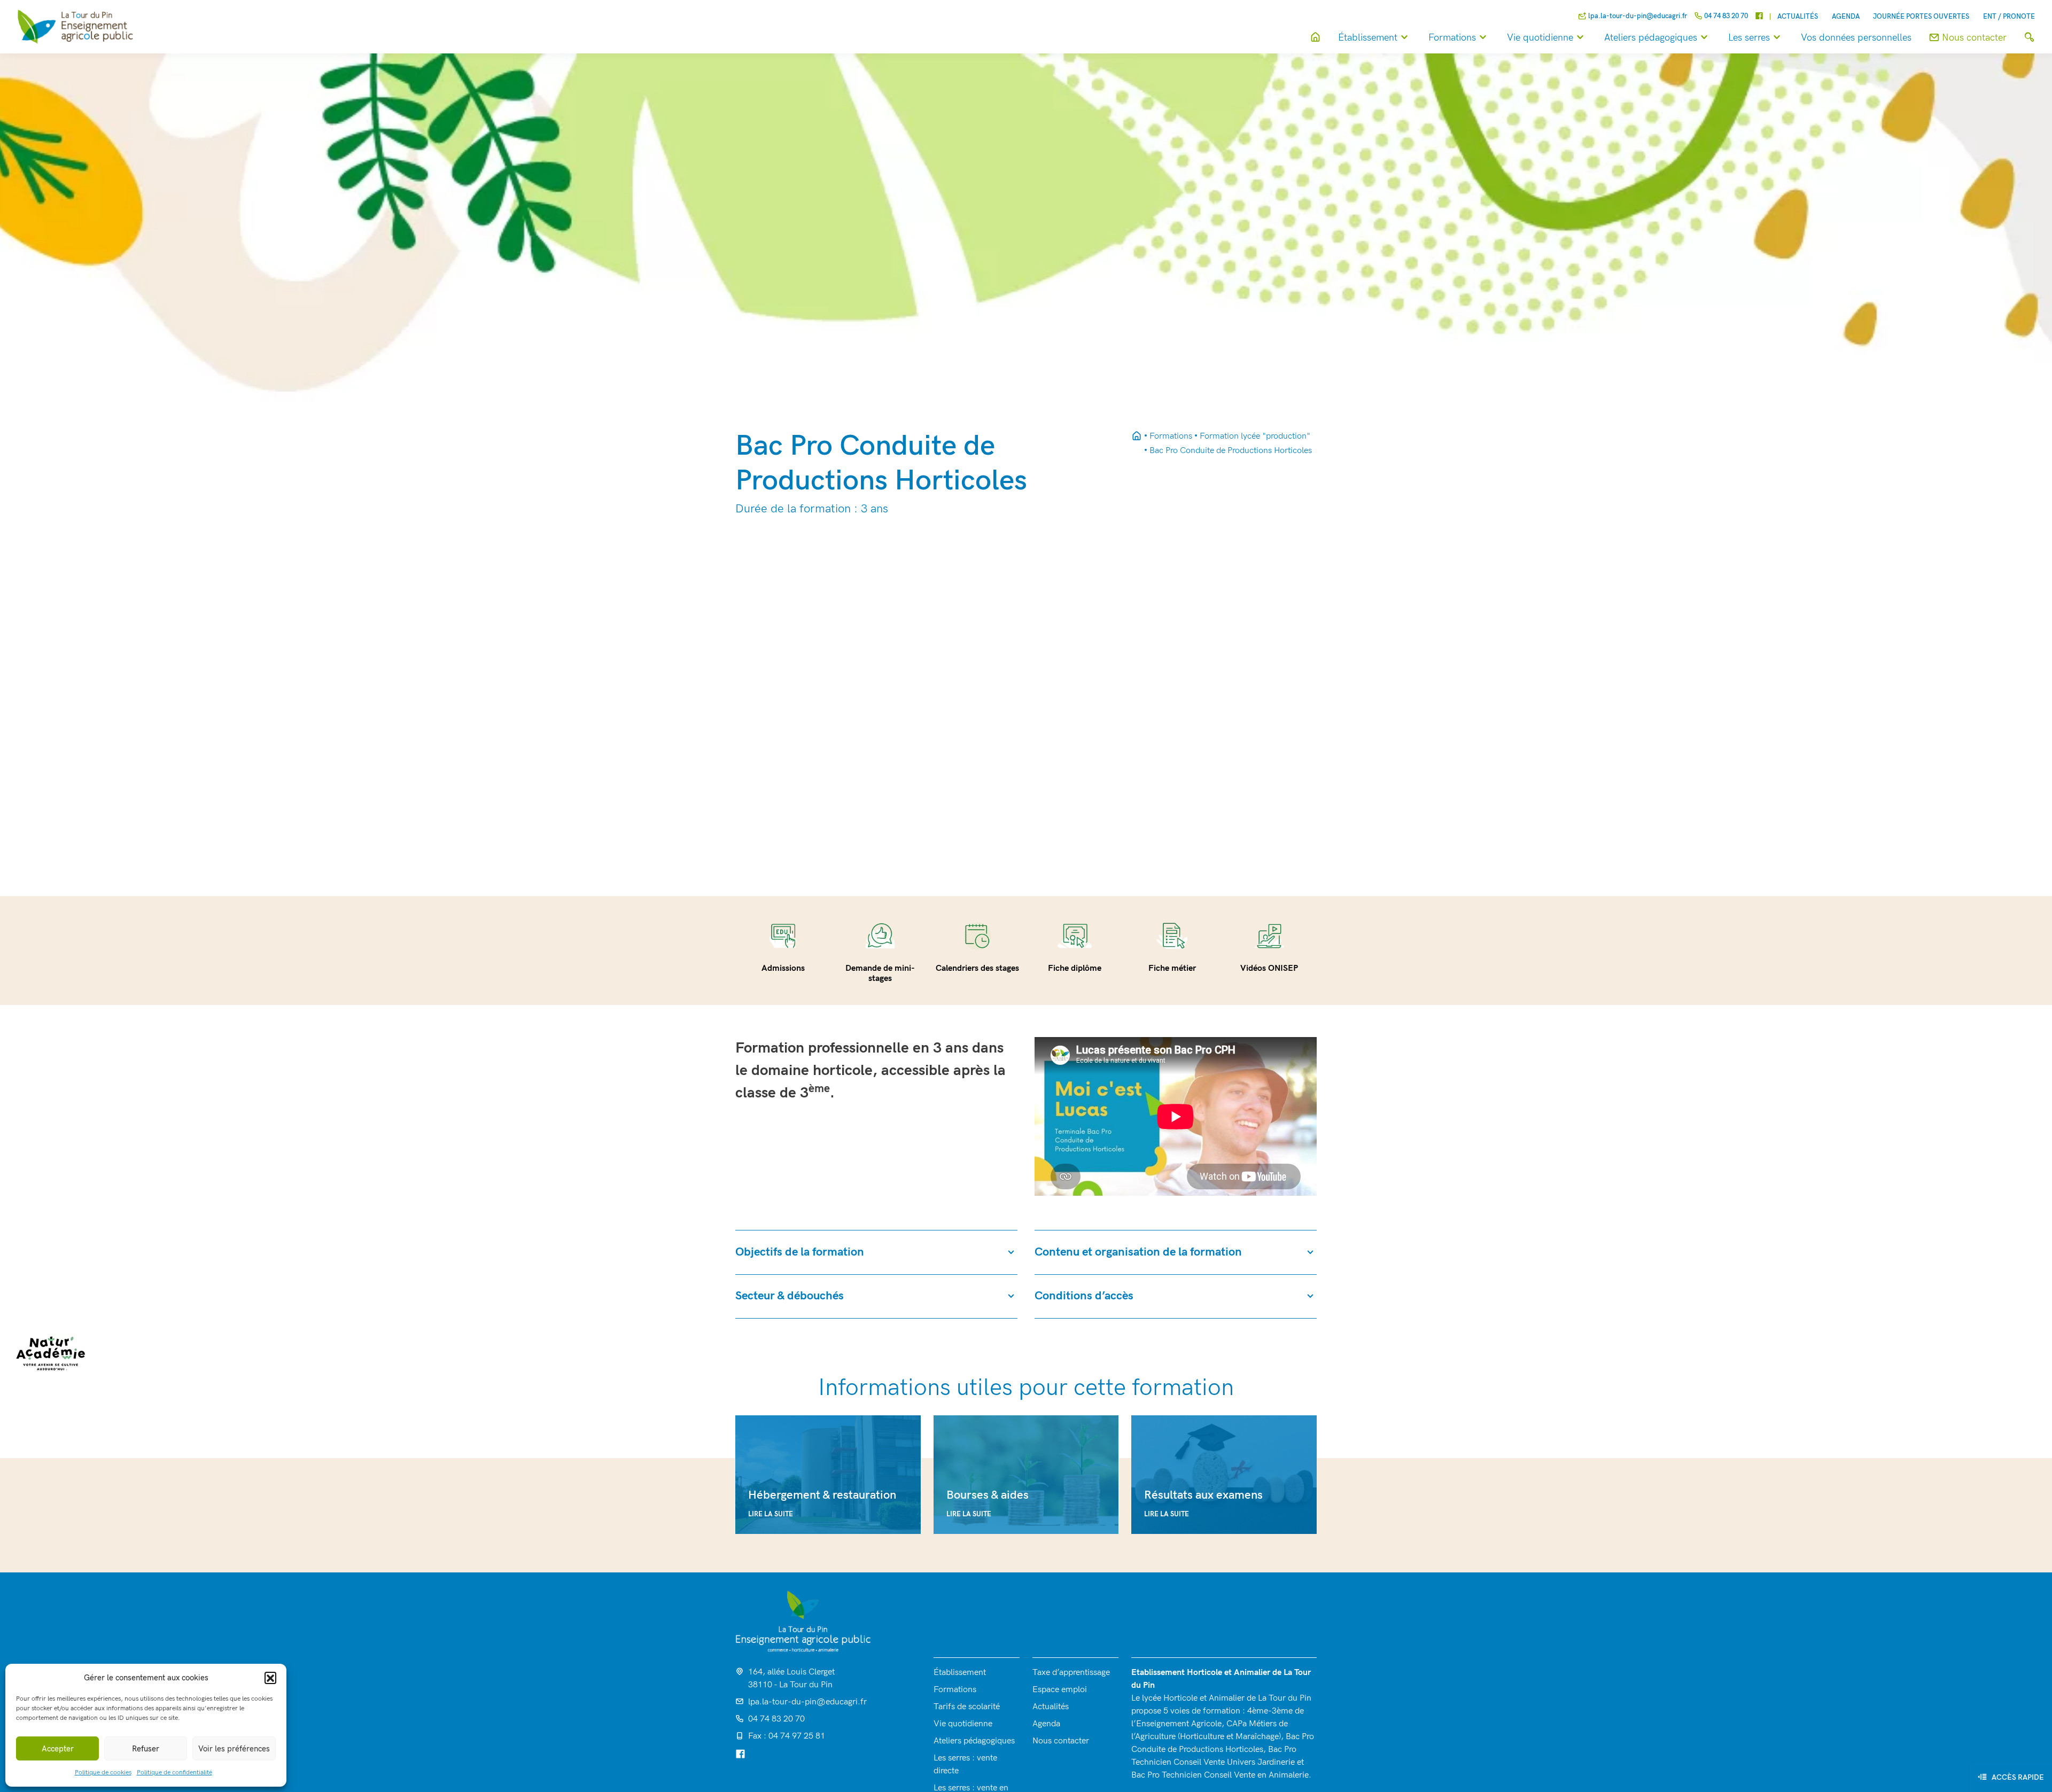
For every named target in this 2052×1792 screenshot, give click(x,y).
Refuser (146, 1749)
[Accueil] (1315, 38)
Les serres (1749, 38)
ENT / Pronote (2009, 17)
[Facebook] (1759, 17)
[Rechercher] (2029, 38)
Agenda (1846, 17)
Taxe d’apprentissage (1071, 1673)
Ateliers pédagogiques (1651, 38)
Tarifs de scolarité (967, 1707)
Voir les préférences (234, 1749)
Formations (1452, 38)
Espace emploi (1060, 1690)
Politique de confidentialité (174, 1772)
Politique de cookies (103, 1772)
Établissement (1368, 38)
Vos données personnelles (1856, 38)
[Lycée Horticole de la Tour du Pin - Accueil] (1137, 437)
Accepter (58, 1749)
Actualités (1798, 17)
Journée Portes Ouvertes (1921, 17)
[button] (270, 1678)
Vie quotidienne (1540, 38)
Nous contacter (1061, 1741)
